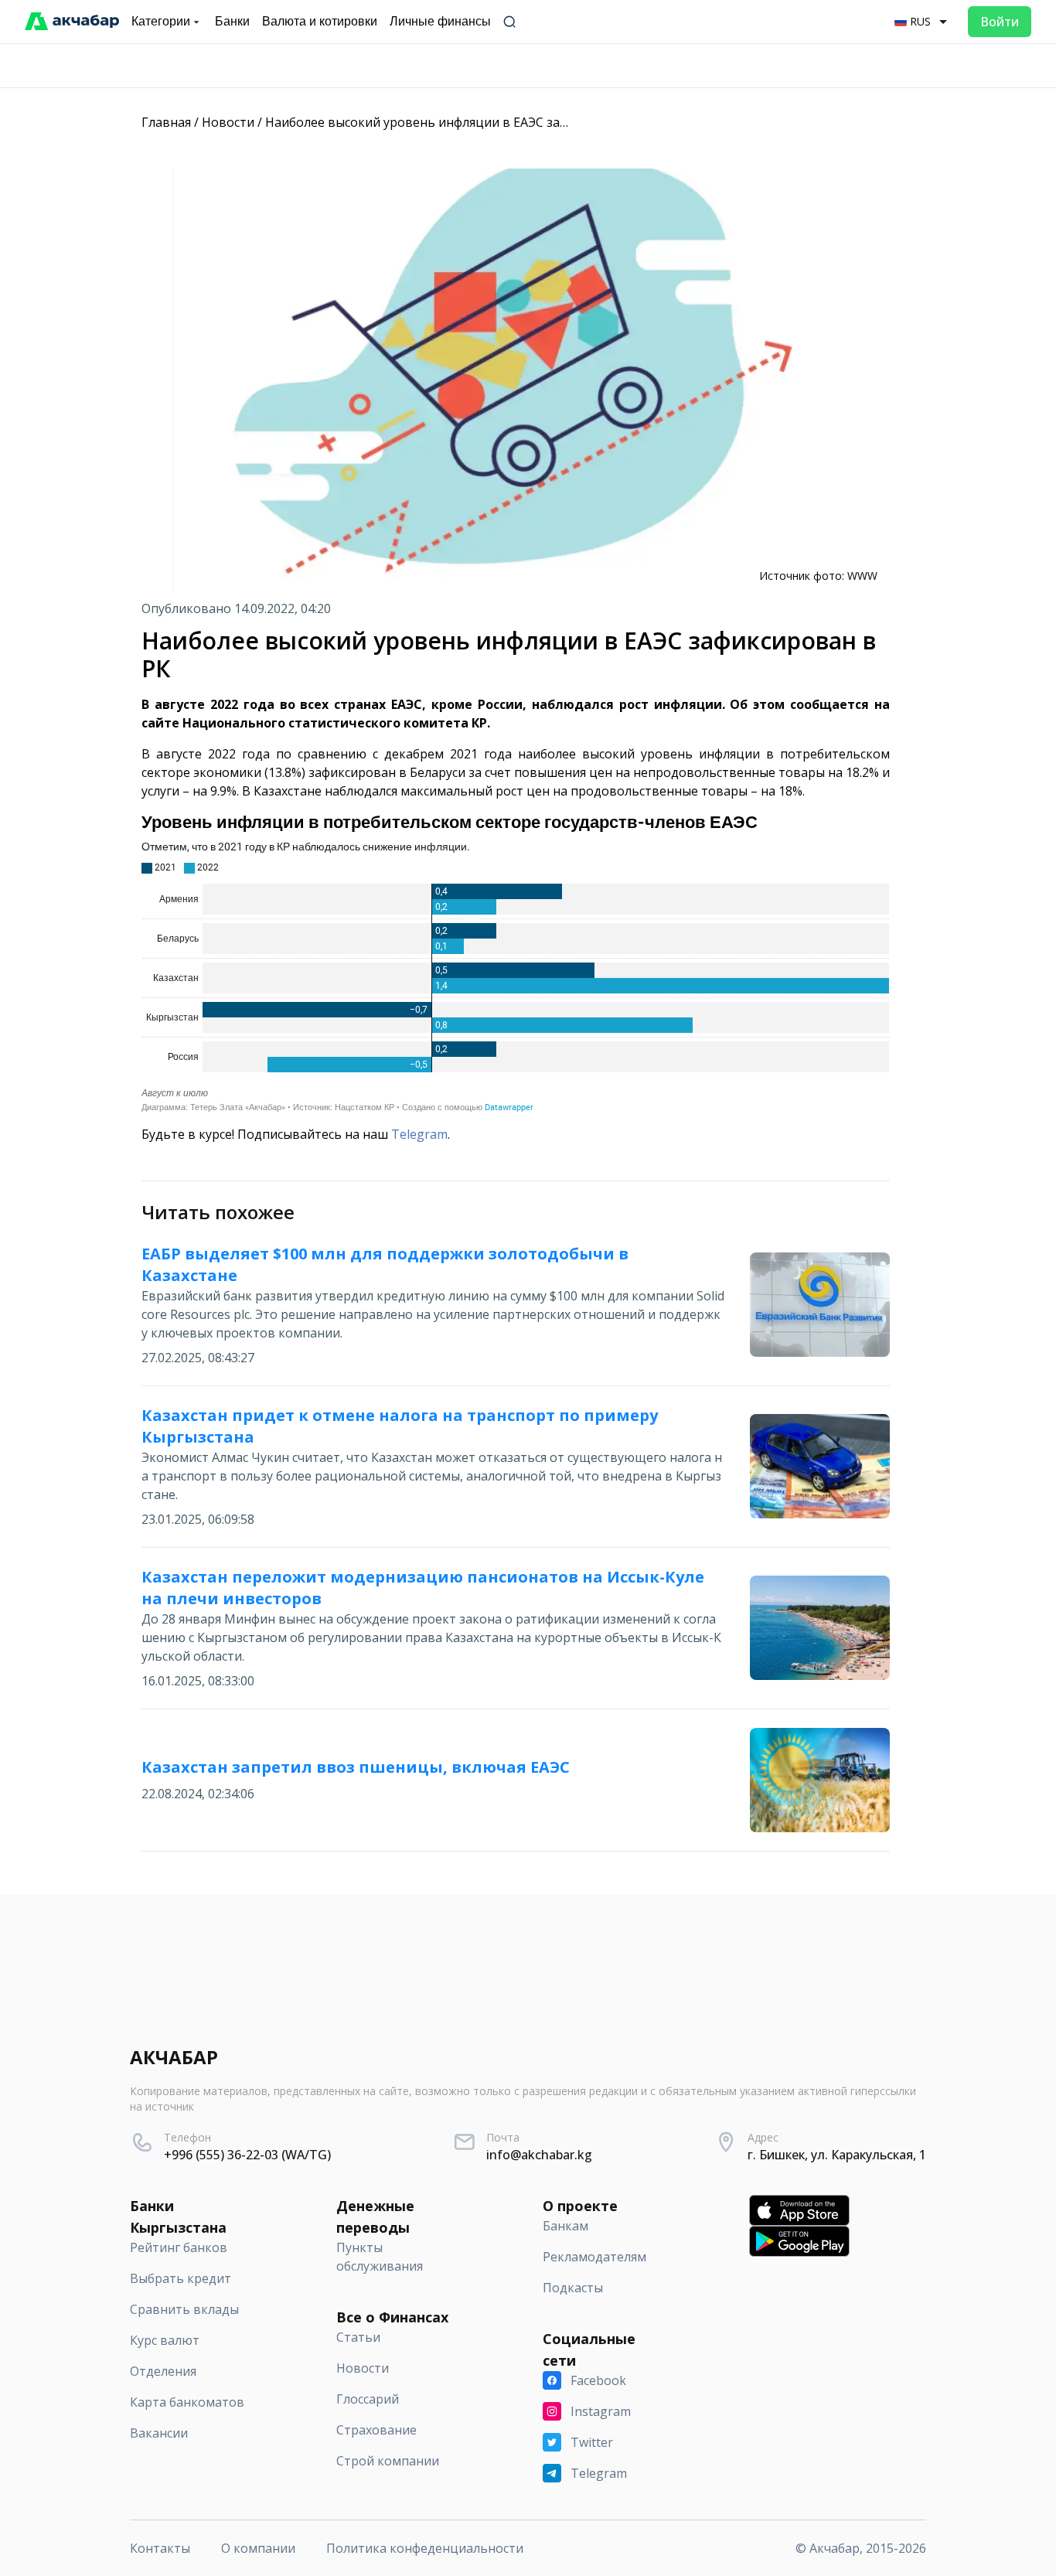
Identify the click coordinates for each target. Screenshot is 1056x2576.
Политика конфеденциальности (425, 2548)
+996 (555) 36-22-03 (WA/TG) (247, 2155)
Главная (166, 122)
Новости (228, 122)
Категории (161, 21)
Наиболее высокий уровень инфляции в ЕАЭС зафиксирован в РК (464, 122)
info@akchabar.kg (539, 2155)
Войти (1000, 22)
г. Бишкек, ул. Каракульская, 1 (837, 2155)
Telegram (419, 1134)
